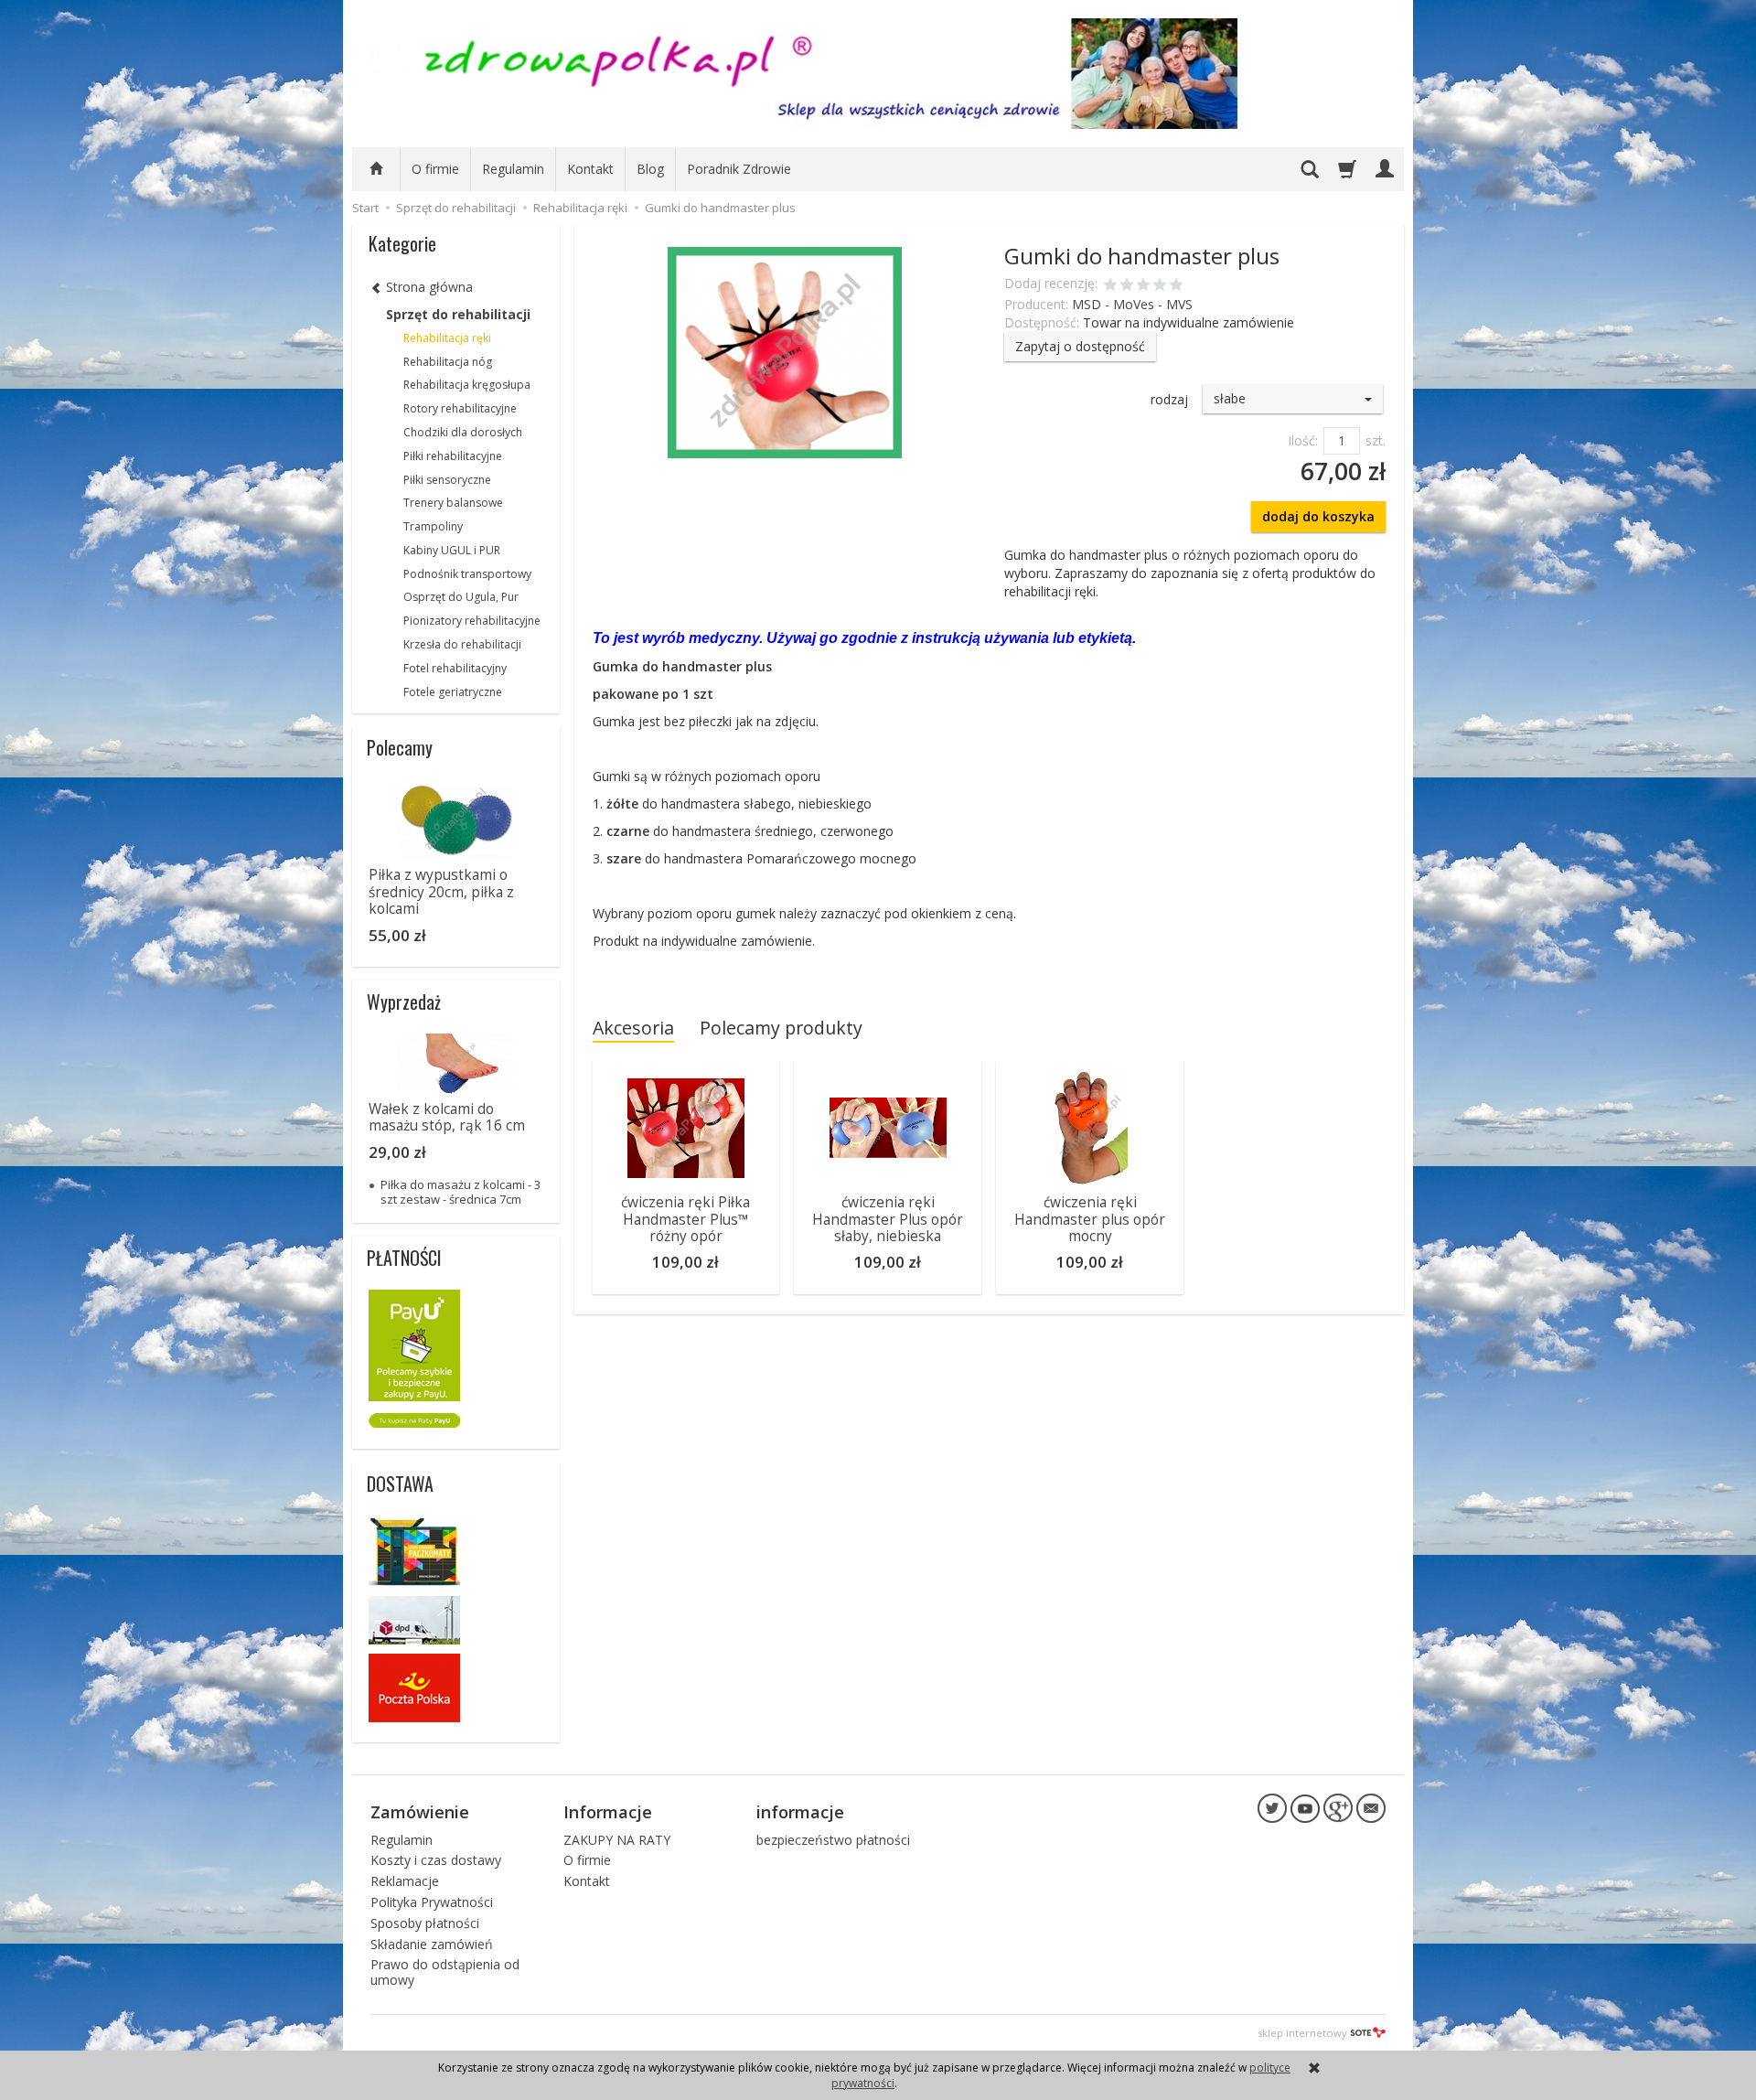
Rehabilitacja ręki (447, 338)
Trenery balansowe (453, 503)
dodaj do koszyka (1318, 516)
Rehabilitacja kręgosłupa (467, 385)
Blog (650, 169)
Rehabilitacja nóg (448, 362)
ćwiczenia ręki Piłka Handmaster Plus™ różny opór (685, 1219)
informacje (800, 1812)
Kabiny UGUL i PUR (452, 550)
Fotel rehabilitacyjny (455, 668)
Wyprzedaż (404, 1002)
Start (365, 208)
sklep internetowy (1302, 2033)
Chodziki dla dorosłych (463, 432)
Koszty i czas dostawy (436, 1860)
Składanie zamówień (432, 1944)
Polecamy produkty (781, 1028)
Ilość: (1303, 440)
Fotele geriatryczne (453, 692)
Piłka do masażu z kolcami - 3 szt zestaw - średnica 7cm (460, 1192)
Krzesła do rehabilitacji (462, 644)
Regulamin (513, 169)
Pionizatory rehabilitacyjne (472, 621)
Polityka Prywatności (432, 1902)
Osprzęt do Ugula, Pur (461, 597)
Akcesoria (633, 1028)
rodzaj (1169, 399)
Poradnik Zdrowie (739, 169)
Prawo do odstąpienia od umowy (445, 1972)
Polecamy (400, 747)
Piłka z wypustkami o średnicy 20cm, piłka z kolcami (441, 892)
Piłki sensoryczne (447, 480)
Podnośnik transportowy (467, 574)
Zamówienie (420, 1812)
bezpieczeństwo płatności (833, 1840)
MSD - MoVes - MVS (1132, 304)
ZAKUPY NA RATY (617, 1840)
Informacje (608, 1812)
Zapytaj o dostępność (1080, 346)
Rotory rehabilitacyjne (460, 408)
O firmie (435, 169)
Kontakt (590, 169)
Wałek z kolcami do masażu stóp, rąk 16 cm (447, 1117)
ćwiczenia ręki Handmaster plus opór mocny (1090, 1219)
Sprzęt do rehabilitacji (458, 314)
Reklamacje (405, 1881)
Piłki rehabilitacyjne (453, 456)
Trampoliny (433, 526)
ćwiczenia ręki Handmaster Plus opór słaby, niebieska (888, 1219)
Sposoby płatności (425, 1923)
